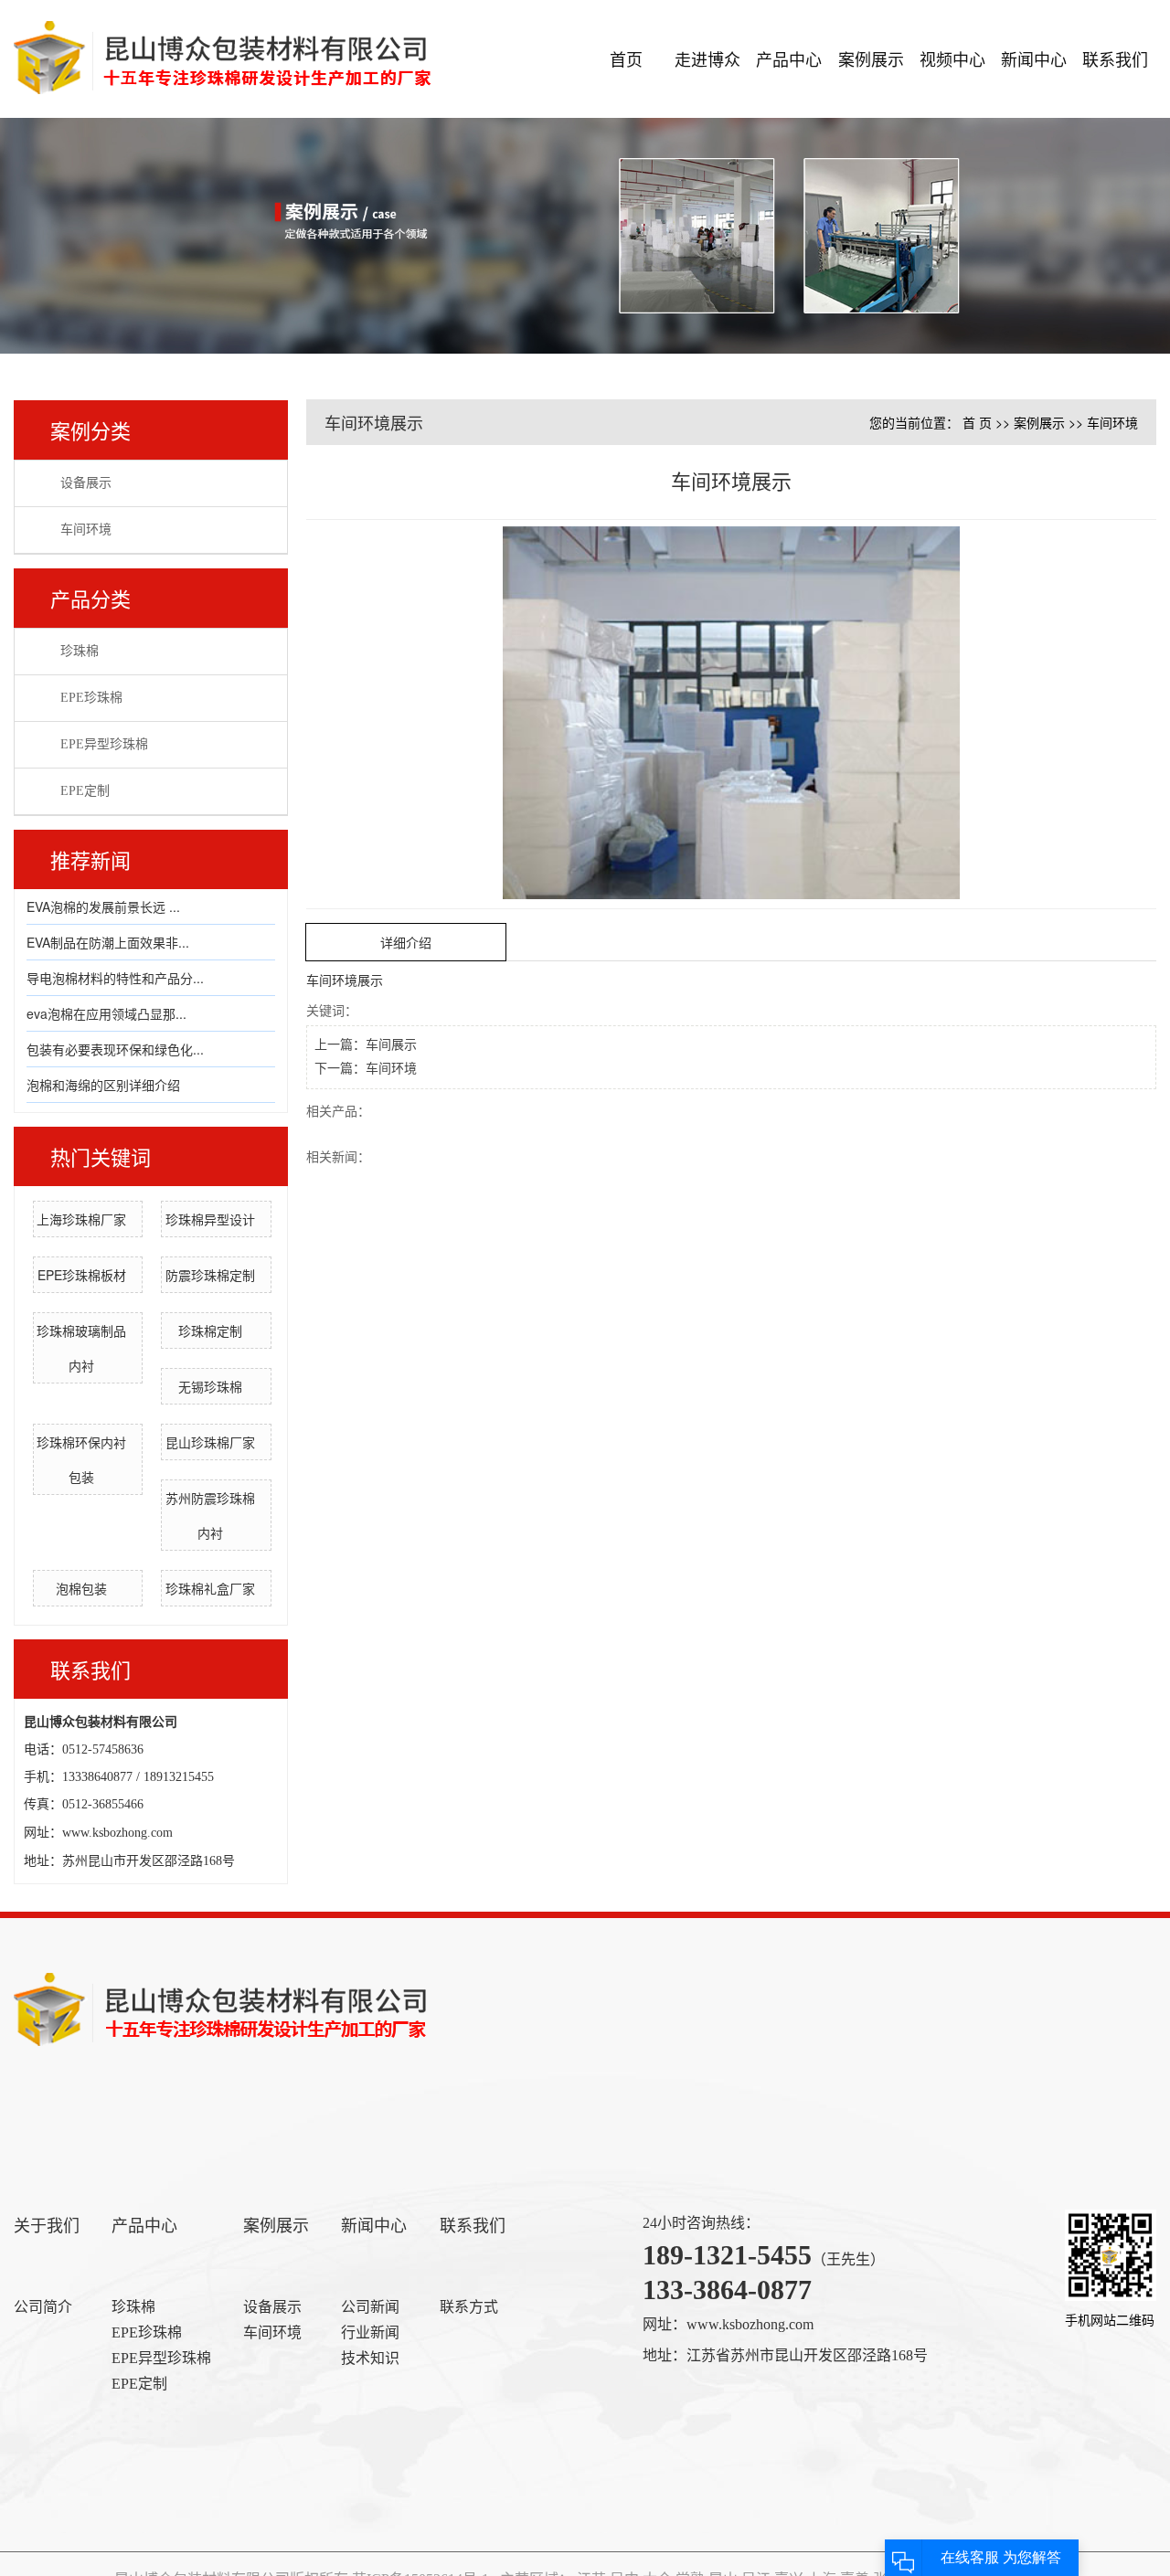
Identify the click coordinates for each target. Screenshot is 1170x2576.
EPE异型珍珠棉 (104, 744)
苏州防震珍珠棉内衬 (210, 1515)
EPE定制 (85, 791)
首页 (626, 58)
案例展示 (871, 58)
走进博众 (707, 58)
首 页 (977, 422)
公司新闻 (370, 2307)
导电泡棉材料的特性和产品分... (115, 978)
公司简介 (43, 2307)
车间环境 (86, 530)
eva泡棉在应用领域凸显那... (106, 1013)
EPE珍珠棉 (91, 698)
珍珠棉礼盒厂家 (210, 1588)
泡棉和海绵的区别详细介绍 (103, 1085)
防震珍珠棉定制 (210, 1275)
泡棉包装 (81, 1588)
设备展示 (86, 483)
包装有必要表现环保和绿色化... (115, 1049)
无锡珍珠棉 (210, 1386)
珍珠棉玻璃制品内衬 (81, 1348)
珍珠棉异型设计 (210, 1219)
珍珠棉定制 (210, 1330)
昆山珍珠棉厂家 (210, 1442)
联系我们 (1115, 58)
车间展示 (391, 1045)
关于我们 (47, 2226)
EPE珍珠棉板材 (82, 1275)
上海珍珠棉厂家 (81, 1219)
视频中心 (952, 58)
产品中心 (789, 58)
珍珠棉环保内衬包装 (81, 1459)
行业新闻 (370, 2332)
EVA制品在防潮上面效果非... (108, 942)
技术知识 (370, 2358)
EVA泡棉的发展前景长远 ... (103, 906)
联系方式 (469, 2307)
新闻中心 (1034, 58)
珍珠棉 (80, 651)
